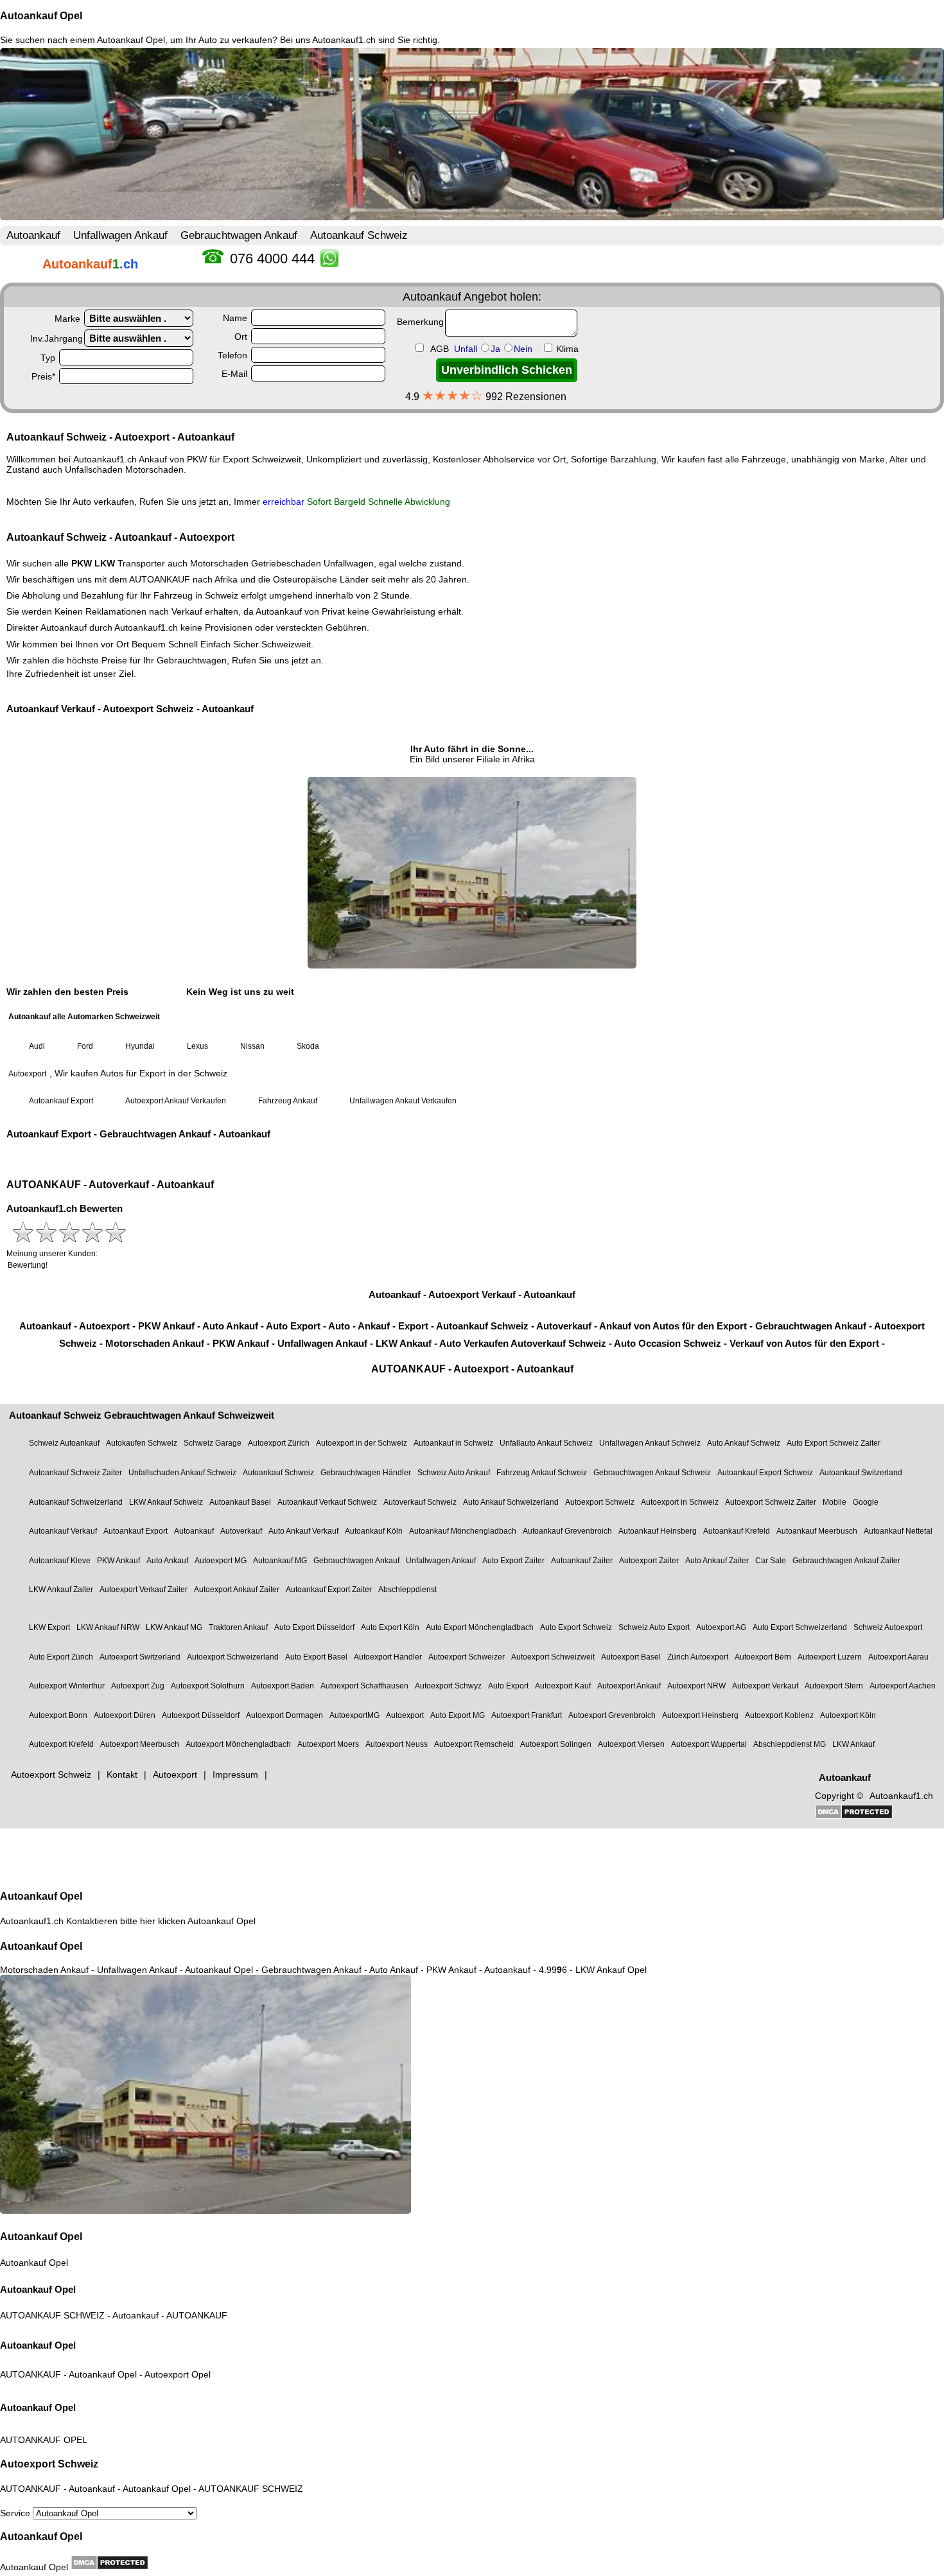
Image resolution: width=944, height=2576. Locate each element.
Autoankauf (135, 2315)
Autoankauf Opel (41, 16)
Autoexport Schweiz (49, 2464)
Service (16, 2513)
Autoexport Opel (178, 2374)
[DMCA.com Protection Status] (109, 2563)
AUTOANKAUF (197, 2315)
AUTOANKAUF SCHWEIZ (52, 2315)
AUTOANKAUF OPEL (44, 2440)
